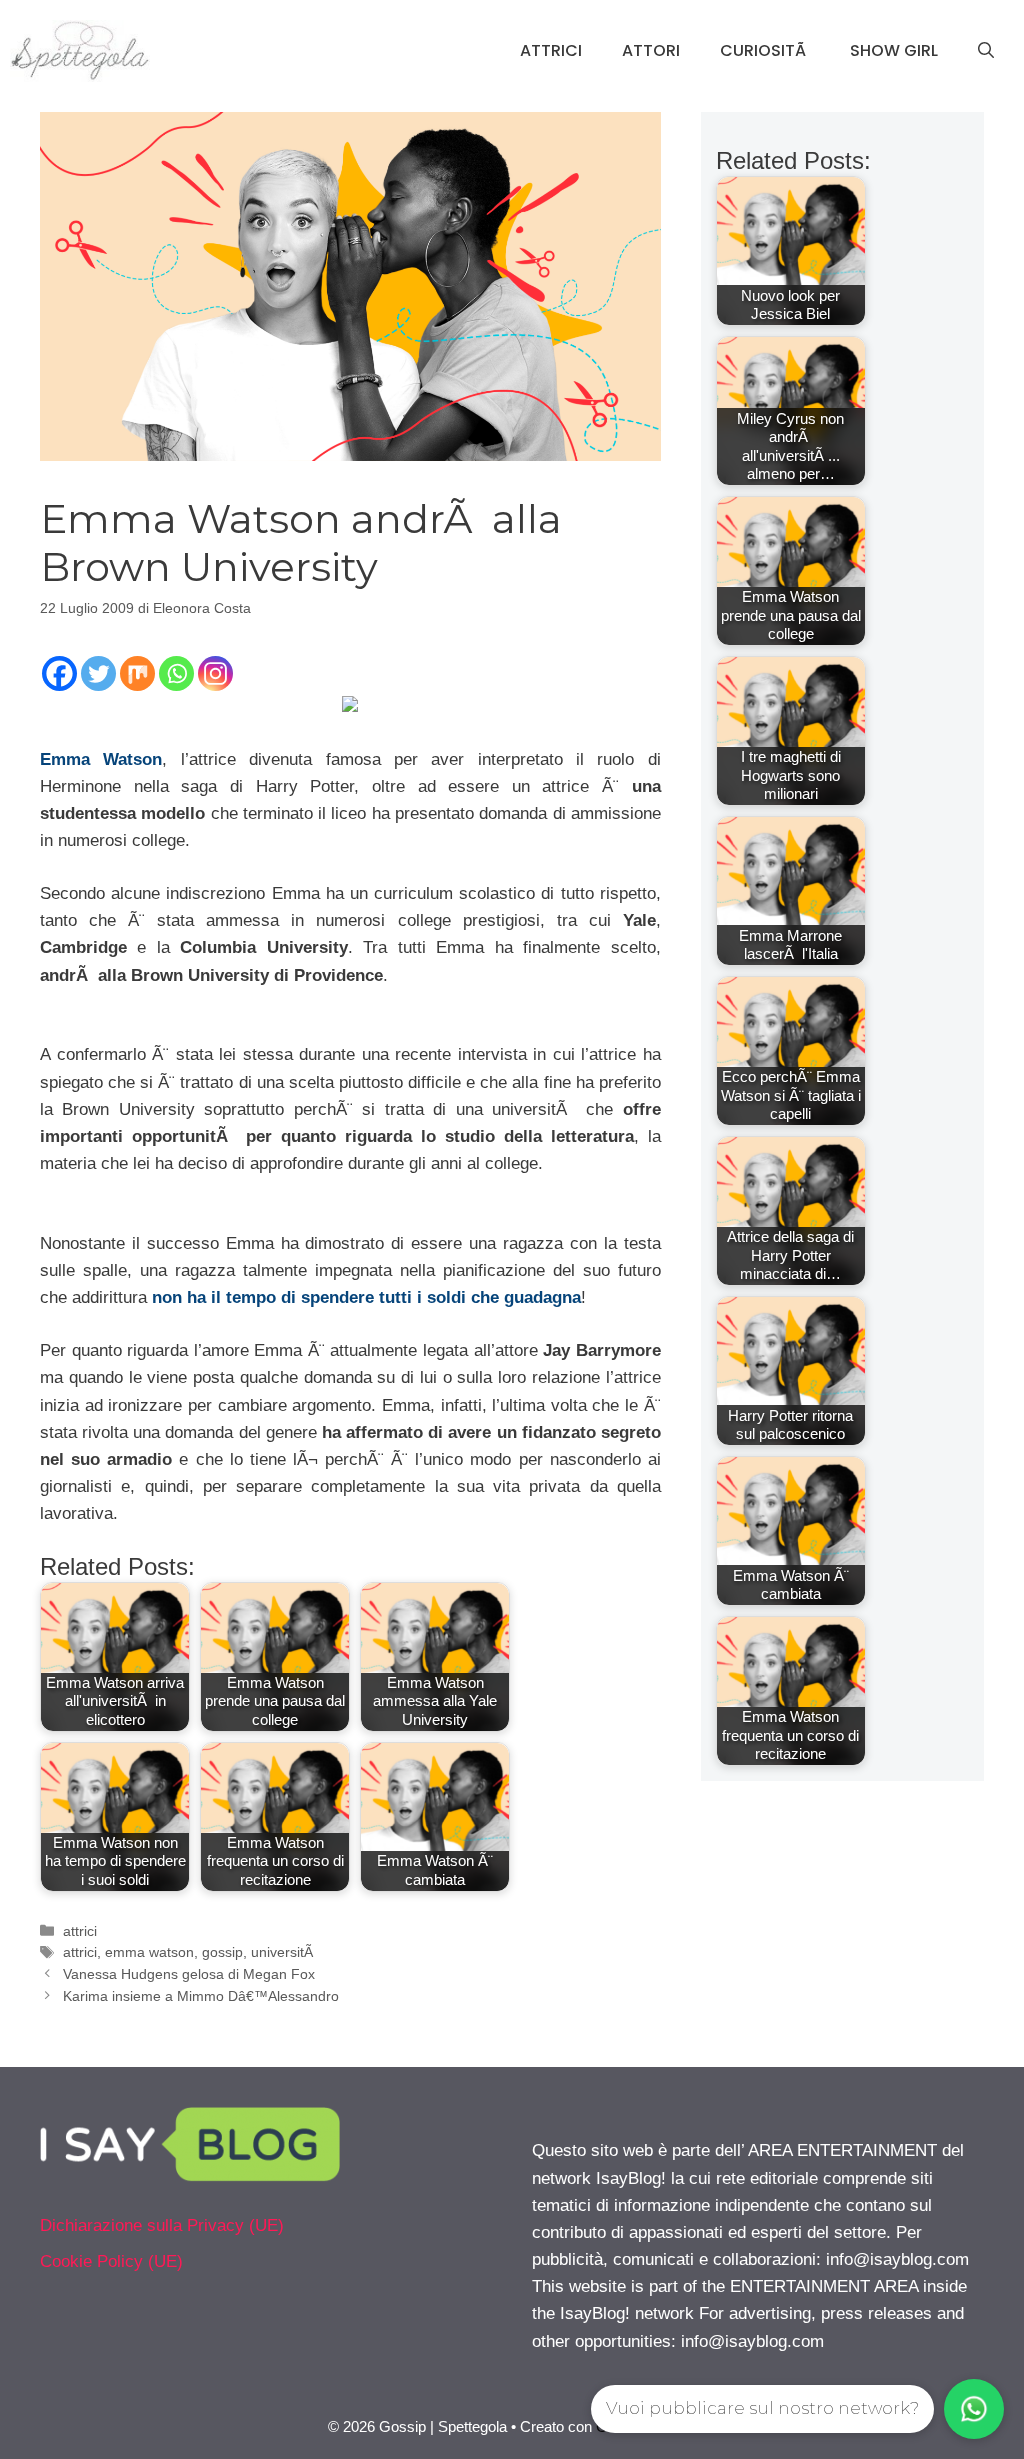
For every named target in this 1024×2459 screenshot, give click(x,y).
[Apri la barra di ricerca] (986, 51)
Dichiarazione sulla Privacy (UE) (162, 2225)
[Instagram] (215, 673)
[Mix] (137, 673)
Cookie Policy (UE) (111, 2261)
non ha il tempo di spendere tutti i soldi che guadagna (366, 1297)
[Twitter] (98, 673)
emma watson (149, 1952)
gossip (222, 1952)
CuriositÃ (765, 50)
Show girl (894, 50)
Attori (651, 50)
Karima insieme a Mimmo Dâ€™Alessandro (201, 1996)
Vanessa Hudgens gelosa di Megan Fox (189, 1974)
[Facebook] (59, 673)
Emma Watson (101, 759)
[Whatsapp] (176, 673)
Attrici (551, 50)
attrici (80, 1931)
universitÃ (284, 1952)
